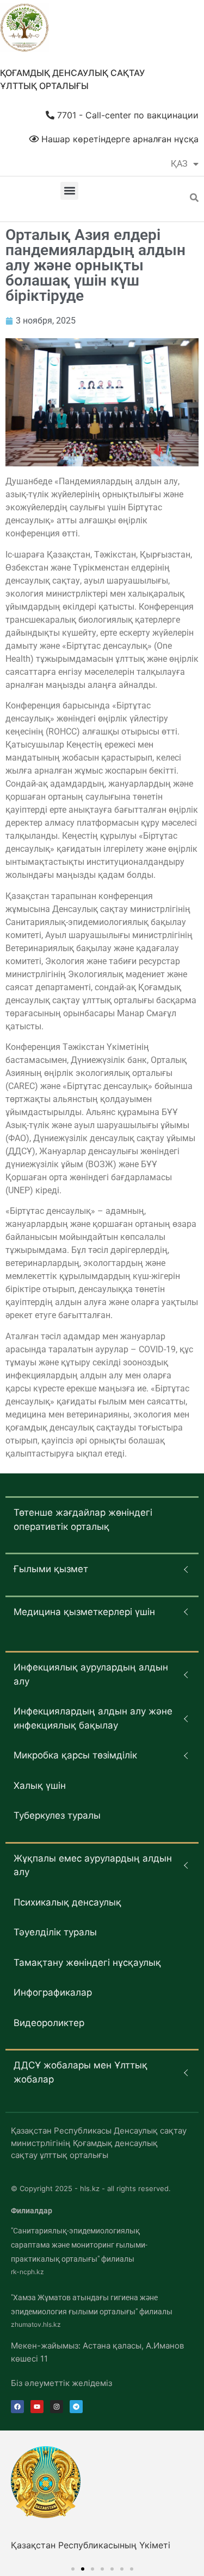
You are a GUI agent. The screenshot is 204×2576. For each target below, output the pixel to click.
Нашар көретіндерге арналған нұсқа (119, 139)
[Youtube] (37, 2407)
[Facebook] (17, 2407)
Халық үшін (40, 1786)
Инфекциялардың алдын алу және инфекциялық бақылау (93, 1718)
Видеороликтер (49, 2023)
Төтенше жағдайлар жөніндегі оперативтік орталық (83, 1520)
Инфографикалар (53, 1992)
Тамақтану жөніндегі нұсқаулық (87, 1963)
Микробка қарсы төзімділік (75, 1755)
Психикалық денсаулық (67, 1902)
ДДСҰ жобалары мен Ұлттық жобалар (81, 2072)
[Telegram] (76, 2407)
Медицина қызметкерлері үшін (84, 1612)
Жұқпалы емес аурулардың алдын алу (93, 1865)
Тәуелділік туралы (55, 1932)
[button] (69, 191)
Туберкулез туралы (57, 1815)
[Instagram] (57, 2407)
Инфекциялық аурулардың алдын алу (91, 1674)
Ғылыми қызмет (51, 1569)
